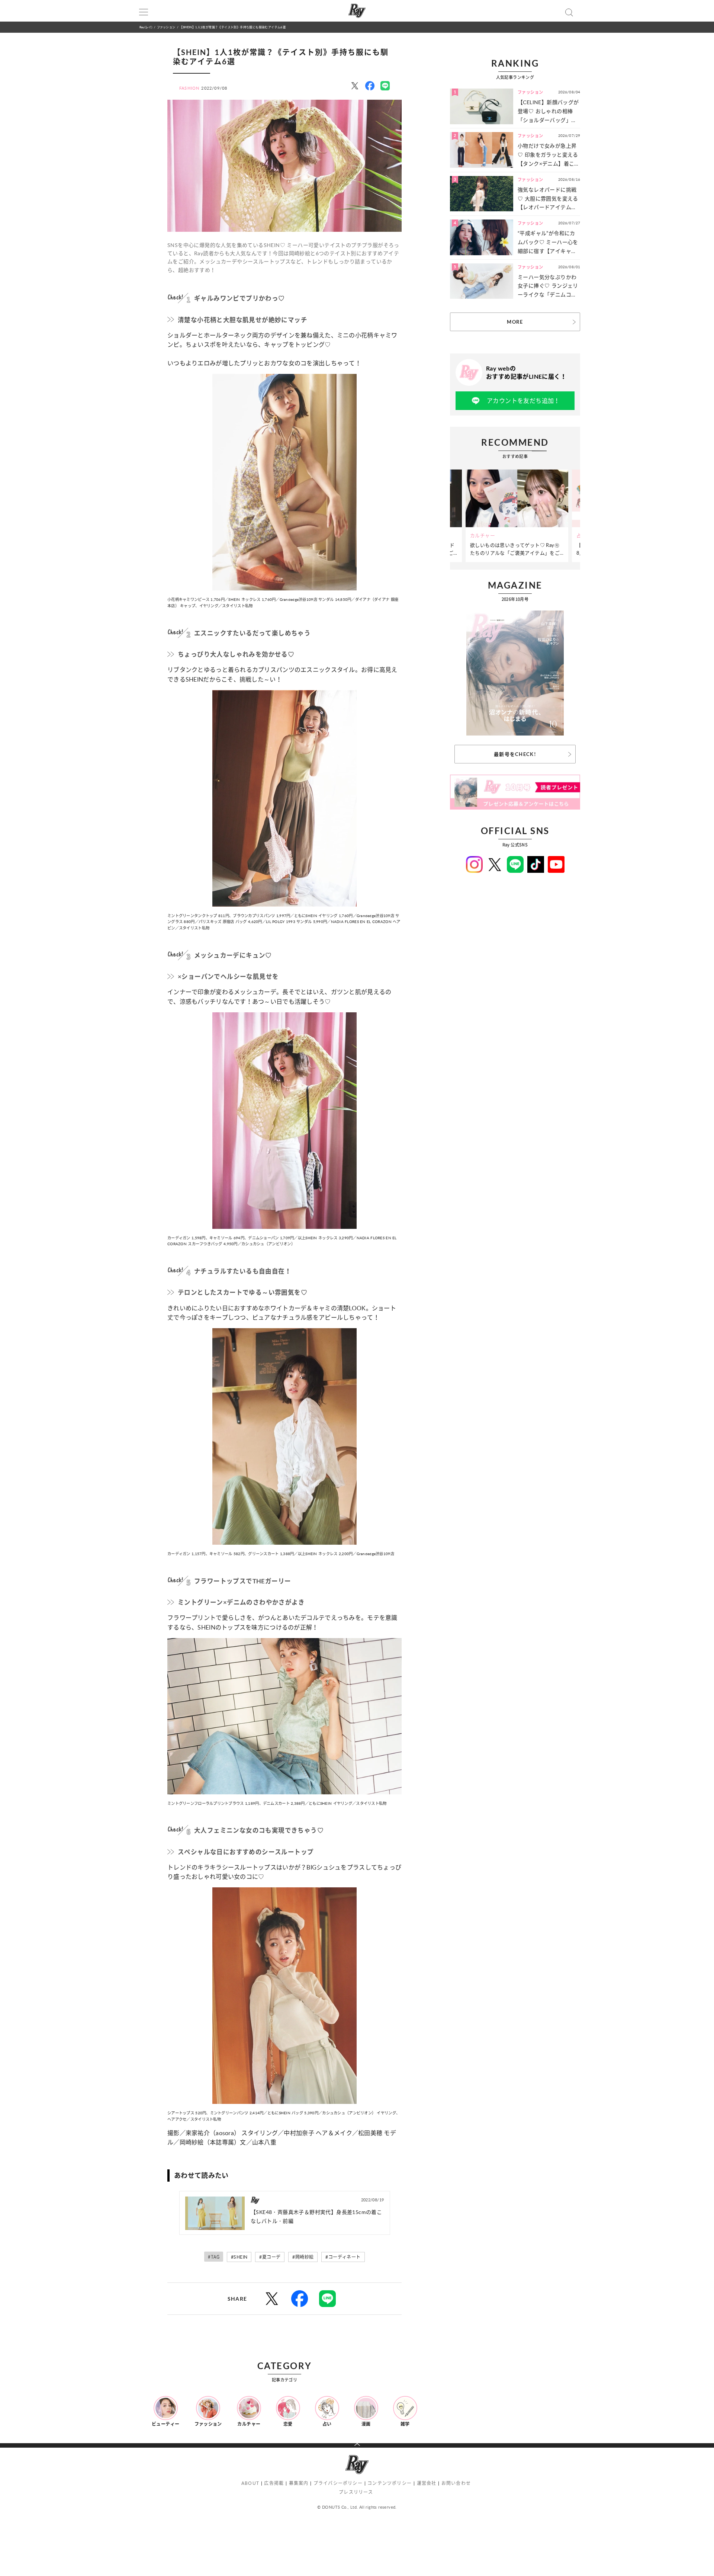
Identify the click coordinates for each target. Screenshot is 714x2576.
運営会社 (427, 2483)
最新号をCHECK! (515, 754)
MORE (515, 322)
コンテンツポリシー (390, 2483)
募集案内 (299, 2483)
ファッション (166, 27)
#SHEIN (239, 2257)
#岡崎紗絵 (303, 2257)
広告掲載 (274, 2483)
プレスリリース (356, 2492)
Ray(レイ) (146, 27)
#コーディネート (343, 2257)
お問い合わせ (456, 2483)
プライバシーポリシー (338, 2483)
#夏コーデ (270, 2257)
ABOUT (250, 2483)
